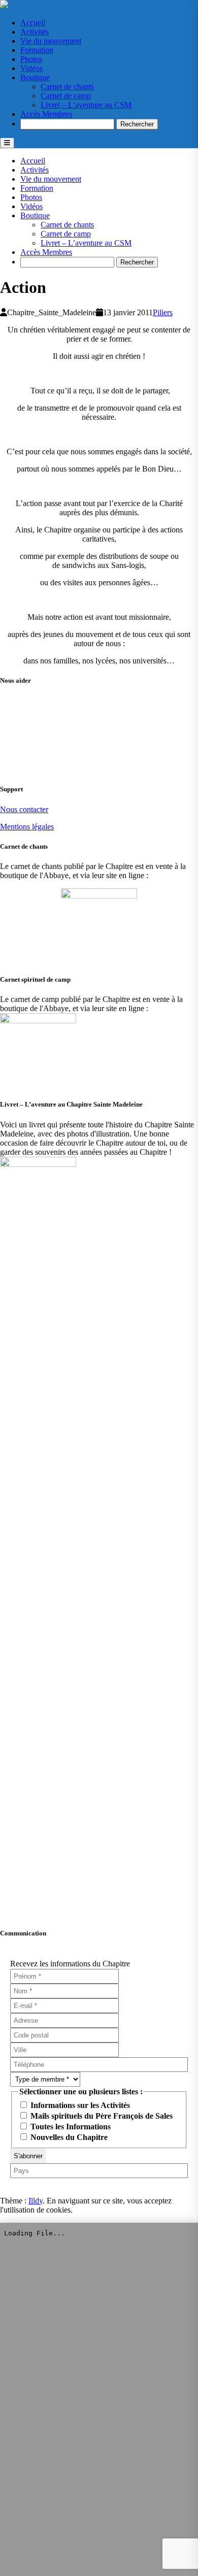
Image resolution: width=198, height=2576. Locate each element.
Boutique (35, 77)
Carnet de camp (66, 96)
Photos (31, 59)
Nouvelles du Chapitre (68, 2137)
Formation (37, 50)
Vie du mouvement (51, 41)
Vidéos (31, 68)
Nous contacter (24, 809)
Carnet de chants (67, 87)
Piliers (163, 312)
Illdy (36, 2201)
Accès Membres (46, 114)
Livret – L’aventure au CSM (86, 105)
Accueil (33, 23)
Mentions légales (27, 827)
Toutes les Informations (70, 2127)
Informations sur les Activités (79, 2105)
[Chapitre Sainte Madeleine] (4, 5)
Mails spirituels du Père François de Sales (101, 2116)
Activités (35, 32)
